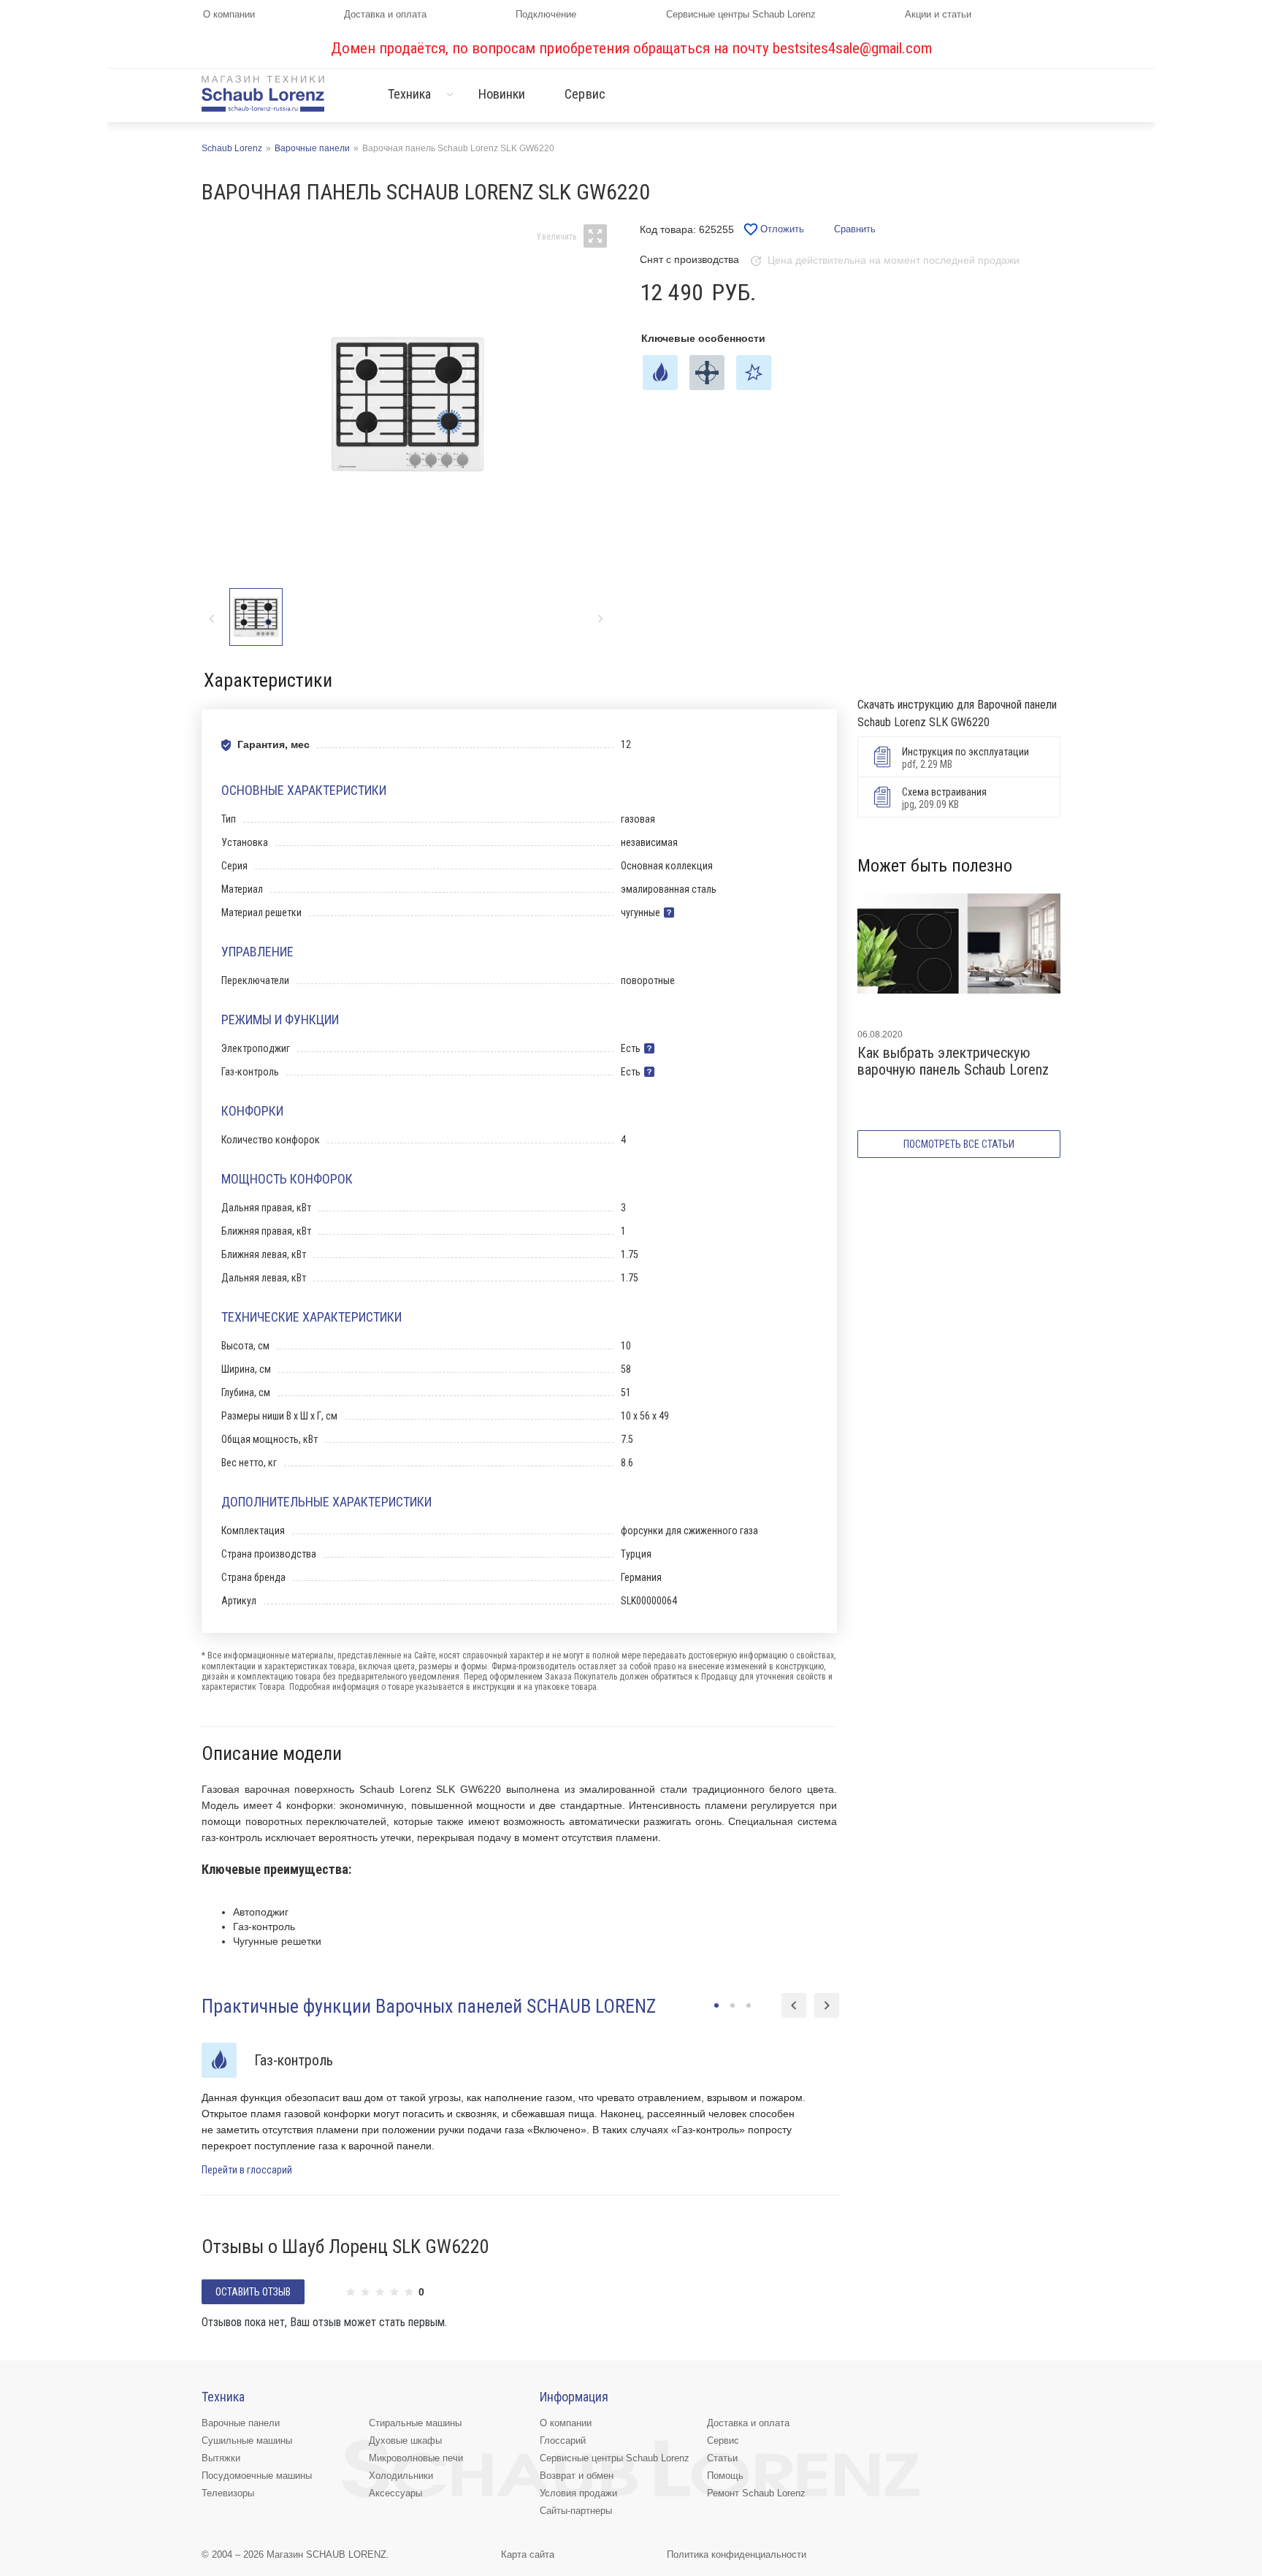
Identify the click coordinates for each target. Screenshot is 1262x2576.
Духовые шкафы (405, 2440)
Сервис (585, 94)
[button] (600, 618)
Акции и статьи (938, 14)
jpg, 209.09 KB (944, 798)
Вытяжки (221, 2458)
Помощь (725, 2476)
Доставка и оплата (385, 14)
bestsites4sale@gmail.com (852, 48)
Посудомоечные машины (257, 2476)
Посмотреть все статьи (959, 1144)
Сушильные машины (247, 2440)
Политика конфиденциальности (737, 2554)
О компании (229, 14)
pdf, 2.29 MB (965, 758)
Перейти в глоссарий (247, 2170)
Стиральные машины (415, 2423)
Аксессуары (395, 2493)
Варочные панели (241, 2423)
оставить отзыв (253, 2292)
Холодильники (401, 2476)
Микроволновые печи (416, 2458)
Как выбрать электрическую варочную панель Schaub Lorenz (953, 1062)
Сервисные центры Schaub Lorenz (741, 14)
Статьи (722, 2458)
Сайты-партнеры (576, 2511)
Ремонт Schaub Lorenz (756, 2493)
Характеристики (268, 680)
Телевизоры (228, 2493)
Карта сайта (528, 2554)
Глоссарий (563, 2440)
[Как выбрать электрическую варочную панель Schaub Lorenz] (959, 956)
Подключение (546, 14)
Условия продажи (578, 2493)
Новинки (502, 94)
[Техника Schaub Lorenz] (263, 93)
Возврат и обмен (577, 2476)
